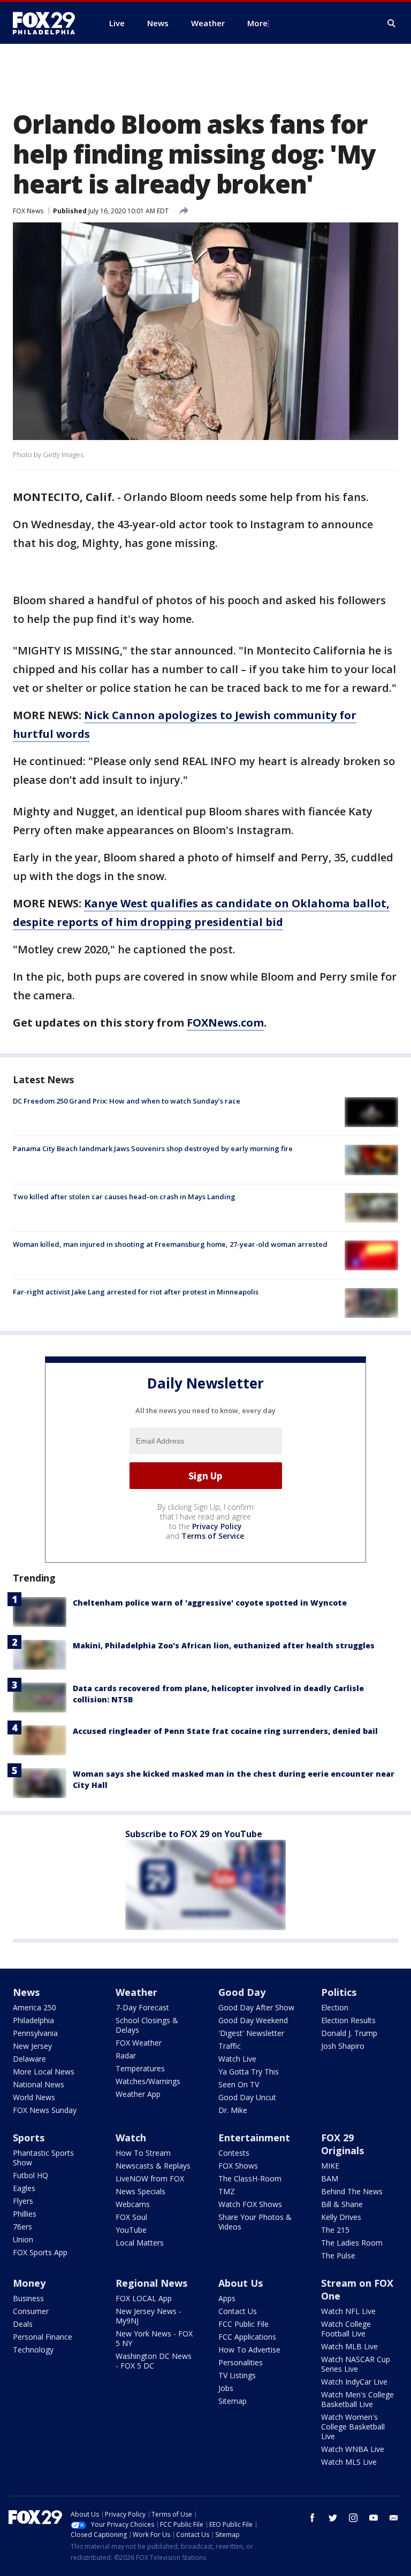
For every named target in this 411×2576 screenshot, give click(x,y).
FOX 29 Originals (342, 2144)
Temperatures (140, 2068)
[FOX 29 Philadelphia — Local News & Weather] (48, 23)
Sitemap (233, 2401)
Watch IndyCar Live (354, 2382)
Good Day (242, 1992)
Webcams (133, 2204)
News (26, 1992)
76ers (22, 2227)
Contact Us (238, 2311)
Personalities (241, 2362)
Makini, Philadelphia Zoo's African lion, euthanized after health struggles (224, 1645)
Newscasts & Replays (153, 2166)
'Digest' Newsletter (251, 2033)
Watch (131, 2138)
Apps (227, 2298)
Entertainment (254, 2138)
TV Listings (237, 2375)
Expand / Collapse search (392, 24)
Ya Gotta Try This (249, 2072)
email (394, 2518)
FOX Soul (131, 2217)
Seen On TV (239, 2084)
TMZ (227, 2191)
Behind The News (352, 2191)
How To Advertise (249, 2350)
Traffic (230, 2046)
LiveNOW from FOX (150, 2178)
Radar (126, 2056)
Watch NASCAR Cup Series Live (356, 2364)
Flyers (23, 2201)
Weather (136, 1992)
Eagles (24, 2188)
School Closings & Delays (147, 2025)
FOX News (28, 211)
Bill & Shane (342, 2204)
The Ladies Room (352, 2243)
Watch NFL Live (348, 2311)
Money (29, 2283)
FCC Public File (243, 2324)
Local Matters (140, 2243)
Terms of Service (213, 1536)
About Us (241, 2283)
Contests (234, 2153)
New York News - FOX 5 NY (154, 2338)
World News (34, 2097)
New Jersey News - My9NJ (149, 2316)
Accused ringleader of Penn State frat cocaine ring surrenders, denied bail (225, 1731)
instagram (353, 2518)
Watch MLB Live (349, 2346)
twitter (333, 2518)
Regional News (151, 2283)
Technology (33, 2350)
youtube (374, 2518)
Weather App (138, 2094)
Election (335, 2007)
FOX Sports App (40, 2252)
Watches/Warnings (148, 2081)
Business (28, 2298)
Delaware (29, 2059)
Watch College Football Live (346, 2329)
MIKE (330, 2166)
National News (39, 2084)
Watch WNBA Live (353, 2449)
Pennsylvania (35, 2033)
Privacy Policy (217, 1526)
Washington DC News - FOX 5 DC (154, 2361)
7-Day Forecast (142, 2007)
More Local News (44, 2072)
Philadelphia (33, 2020)
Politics (339, 1992)
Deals (23, 2324)
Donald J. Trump (349, 2033)
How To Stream (143, 2153)
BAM (330, 2178)
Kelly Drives (341, 2217)
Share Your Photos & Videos (255, 2222)
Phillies (25, 2214)
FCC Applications (247, 2337)
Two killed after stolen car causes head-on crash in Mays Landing (124, 1197)
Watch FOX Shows (250, 2204)
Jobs (226, 2388)
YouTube (131, 2230)
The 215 (335, 2230)
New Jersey (32, 2046)
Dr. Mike (233, 2110)
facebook (313, 2518)
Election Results (348, 2020)
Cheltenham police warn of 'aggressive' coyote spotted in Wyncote (210, 1603)
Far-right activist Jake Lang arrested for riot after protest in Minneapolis (136, 1292)
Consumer (31, 2311)
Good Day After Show (256, 2007)
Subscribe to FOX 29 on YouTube (194, 1834)
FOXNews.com (225, 1023)
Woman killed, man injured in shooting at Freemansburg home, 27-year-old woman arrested (170, 1244)
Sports (29, 2138)
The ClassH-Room (250, 2178)
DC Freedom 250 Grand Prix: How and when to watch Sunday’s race (127, 1101)
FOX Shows (238, 2166)
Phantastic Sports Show (43, 2158)
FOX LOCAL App (144, 2298)
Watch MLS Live (349, 2462)
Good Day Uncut (247, 2097)
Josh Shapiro (343, 2046)
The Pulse (338, 2255)
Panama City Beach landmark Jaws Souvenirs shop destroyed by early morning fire (153, 1148)
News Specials (140, 2191)
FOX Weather (139, 2043)
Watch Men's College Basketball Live (357, 2399)
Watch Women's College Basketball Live (353, 2427)
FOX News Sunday (45, 2110)
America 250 (35, 2007)
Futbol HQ (31, 2175)
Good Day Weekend (253, 2020)
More (257, 23)
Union (23, 2239)
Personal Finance (43, 2337)
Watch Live (237, 2059)
